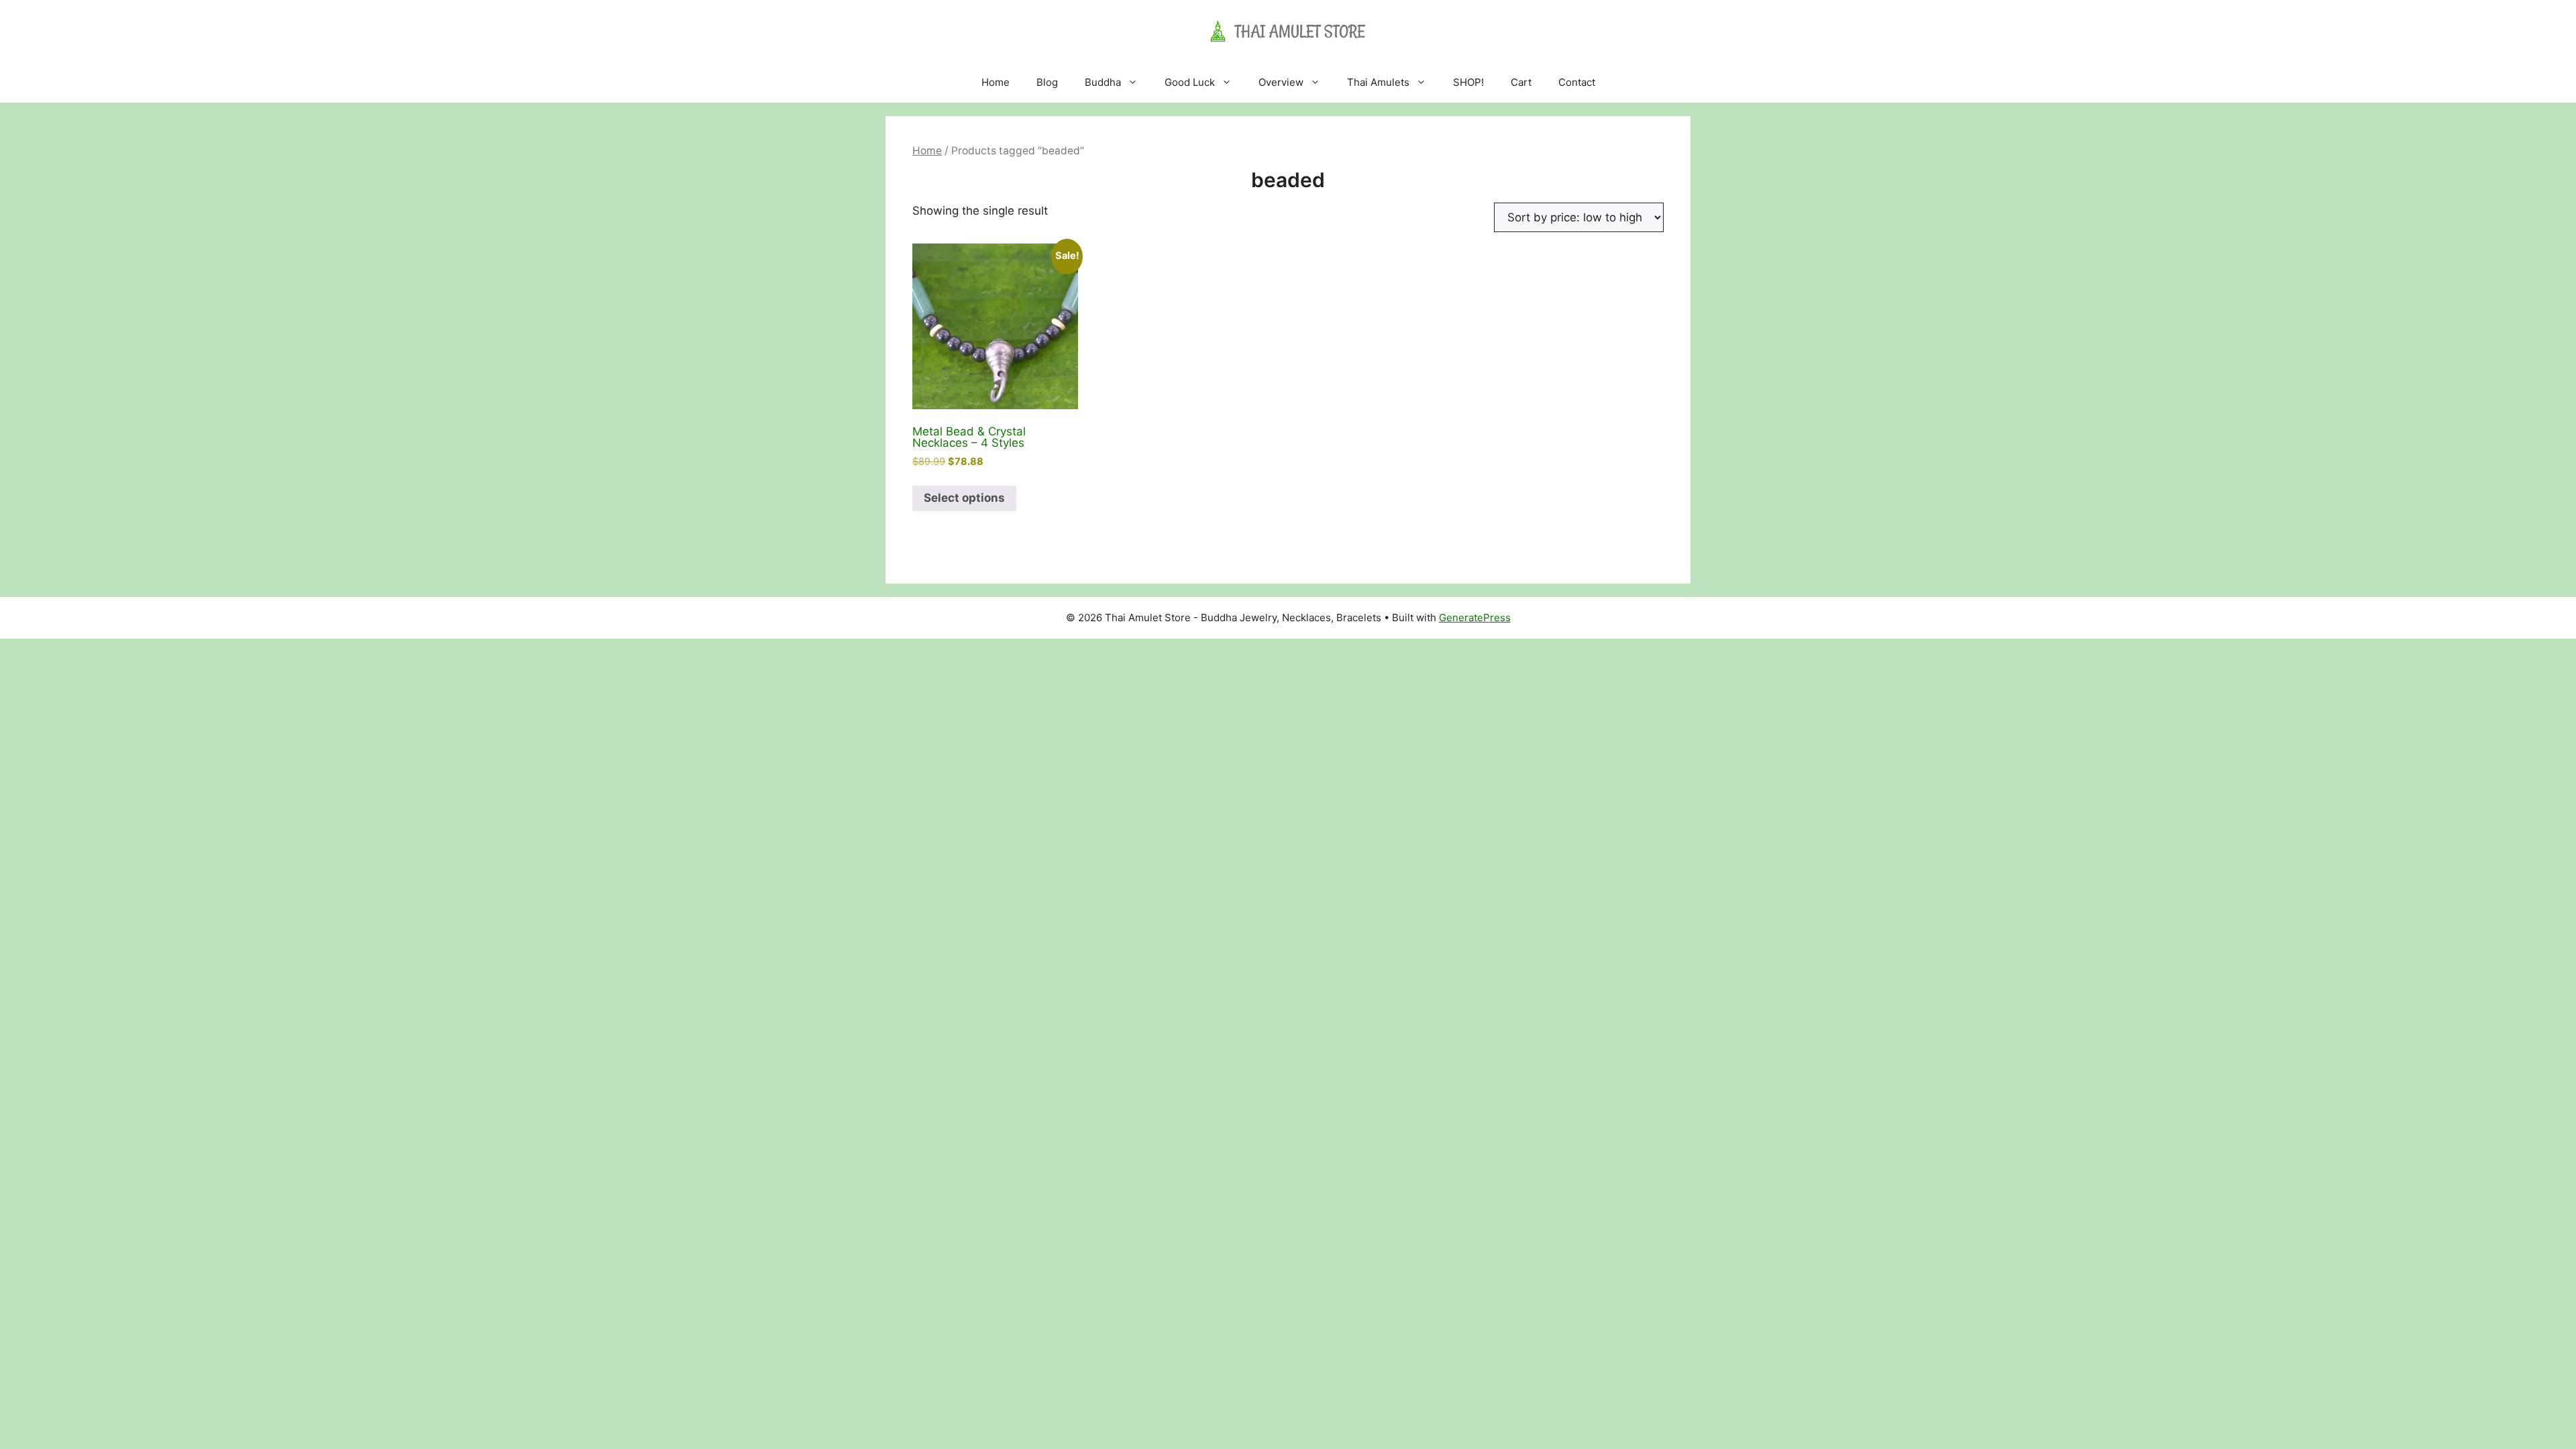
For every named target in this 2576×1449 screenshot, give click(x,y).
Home (996, 82)
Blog (1047, 82)
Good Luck (1190, 82)
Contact (1577, 82)
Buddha (1103, 82)
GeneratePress (1475, 618)
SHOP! (1468, 82)
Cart (1521, 82)
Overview (1281, 82)
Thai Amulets (1378, 82)
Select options (964, 498)
